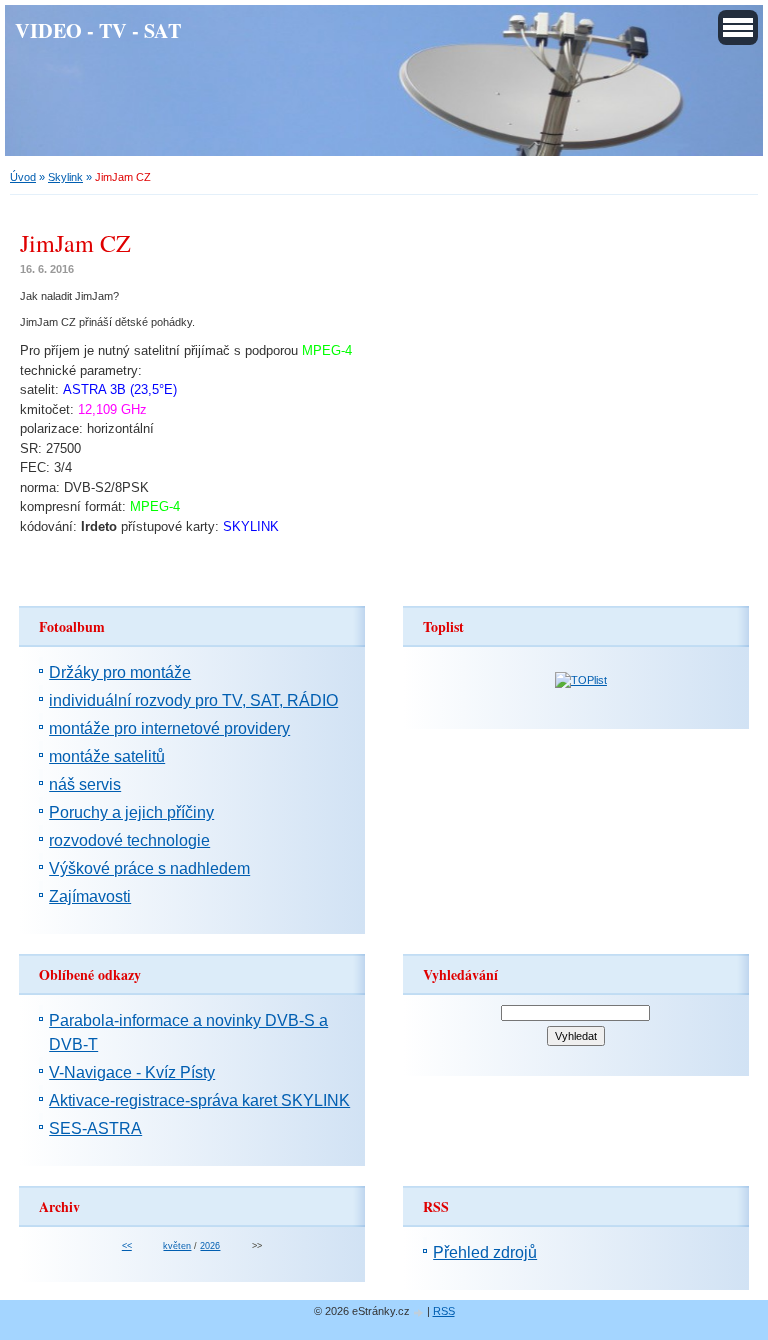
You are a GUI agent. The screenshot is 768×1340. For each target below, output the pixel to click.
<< (127, 1246)
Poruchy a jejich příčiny (131, 812)
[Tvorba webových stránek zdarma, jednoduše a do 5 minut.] (420, 1312)
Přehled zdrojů (485, 1252)
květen (177, 1246)
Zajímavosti (90, 896)
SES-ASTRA (95, 1128)
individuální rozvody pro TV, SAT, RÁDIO (193, 700)
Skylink (65, 177)
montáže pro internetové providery (169, 728)
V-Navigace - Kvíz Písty (132, 1072)
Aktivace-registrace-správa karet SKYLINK (199, 1100)
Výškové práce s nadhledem (149, 868)
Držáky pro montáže (120, 672)
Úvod (23, 177)
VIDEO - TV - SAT (98, 30)
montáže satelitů (107, 756)
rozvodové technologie (129, 840)
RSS (444, 1311)
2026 (210, 1246)
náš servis (85, 784)
